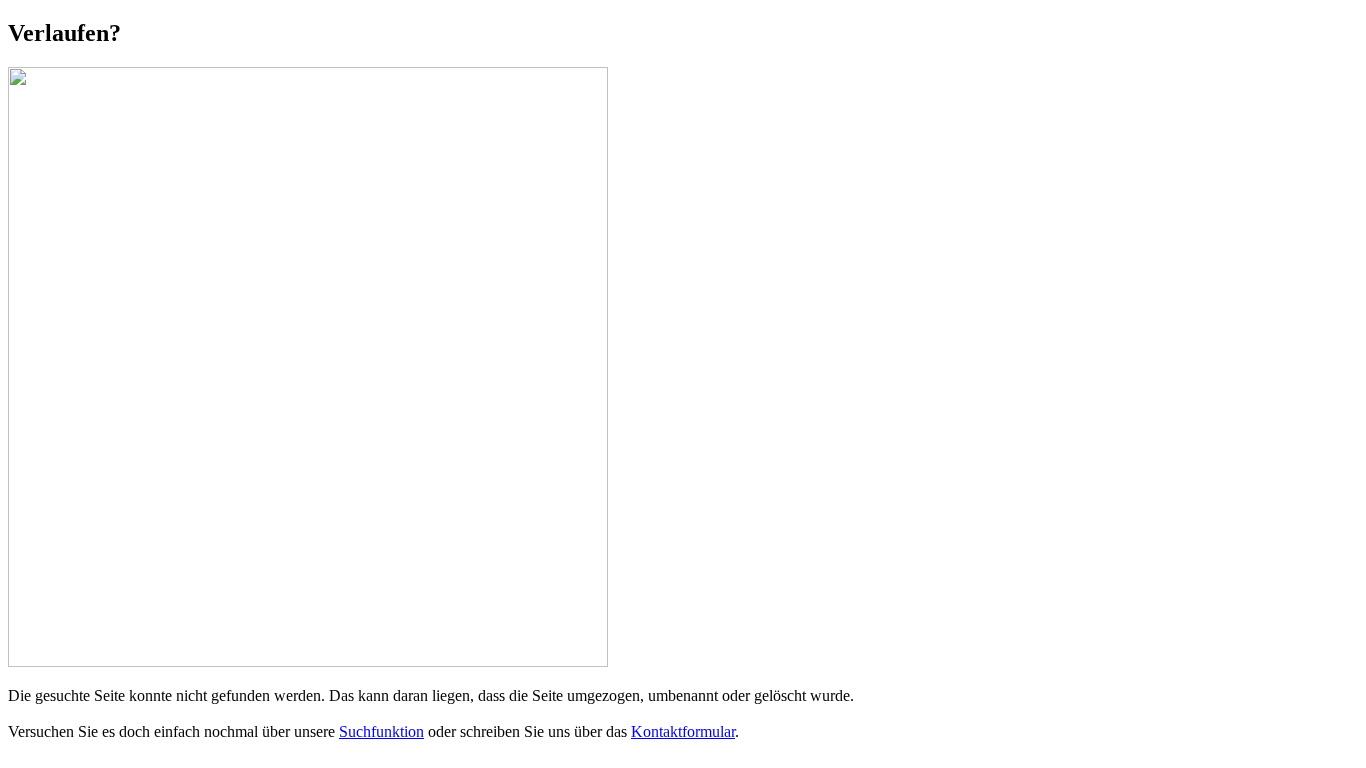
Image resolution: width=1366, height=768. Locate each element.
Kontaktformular (683, 731)
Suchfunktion (381, 731)
